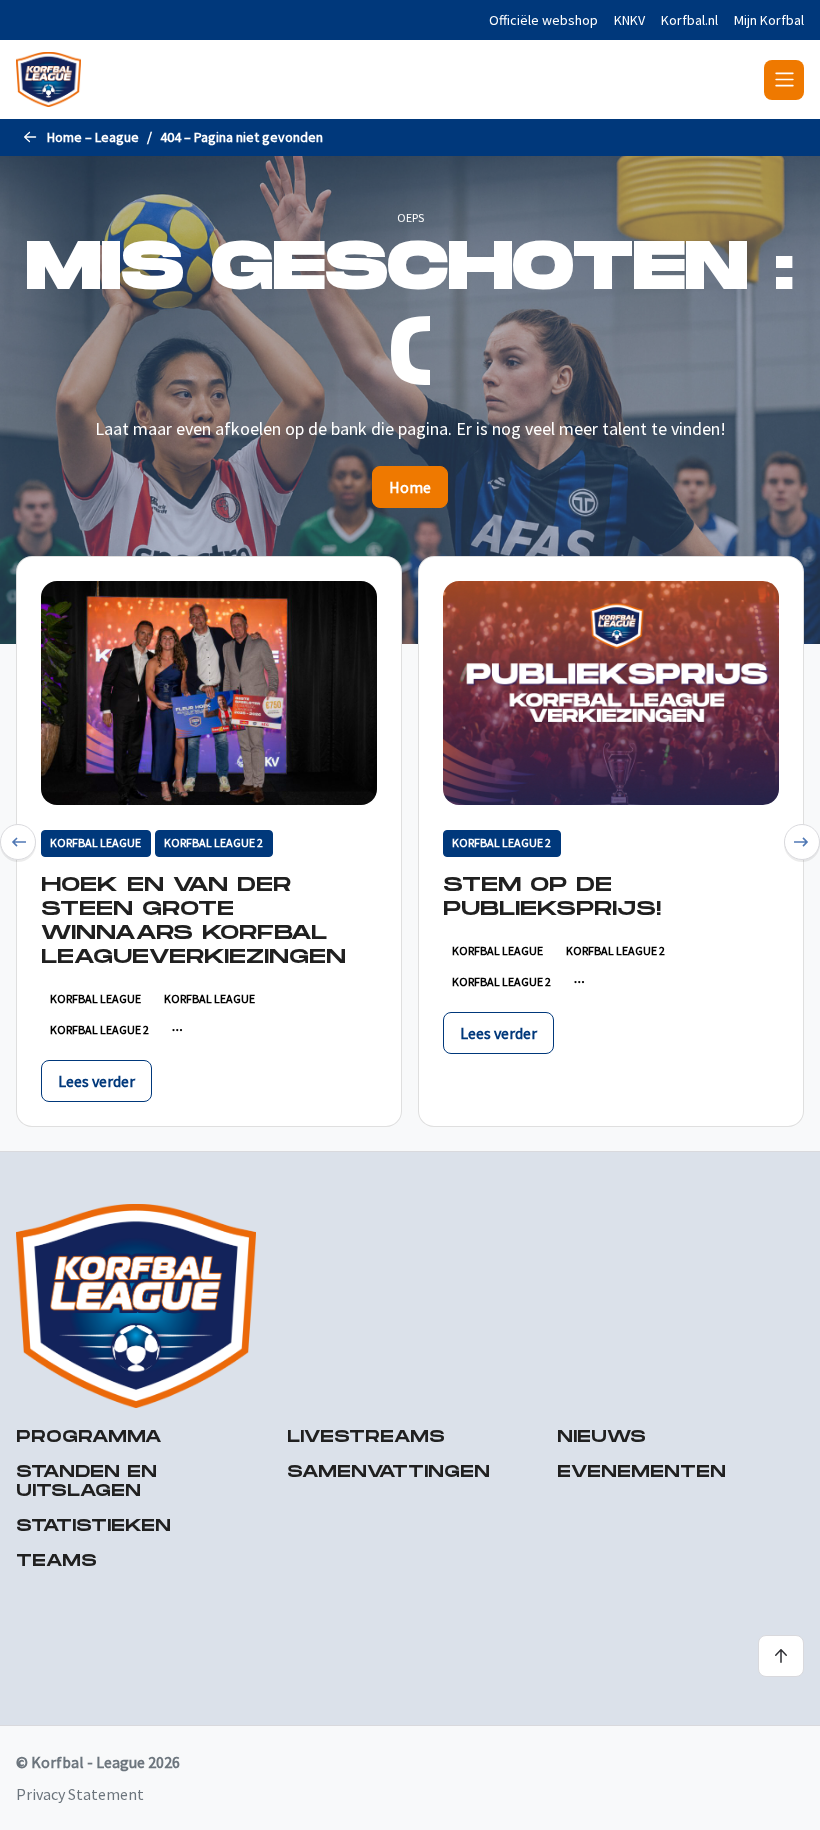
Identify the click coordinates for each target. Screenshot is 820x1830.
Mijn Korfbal (769, 20)
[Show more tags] (177, 1030)
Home (410, 487)
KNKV (629, 20)
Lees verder (96, 1081)
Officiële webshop (543, 20)
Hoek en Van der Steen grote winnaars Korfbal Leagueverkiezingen (193, 921)
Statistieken (93, 1526)
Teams (56, 1561)
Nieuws (601, 1437)
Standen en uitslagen (86, 1482)
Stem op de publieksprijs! (552, 897)
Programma (89, 1437)
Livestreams (366, 1437)
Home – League (93, 137)
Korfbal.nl (689, 20)
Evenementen (641, 1472)
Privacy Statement (80, 1794)
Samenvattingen (388, 1472)
